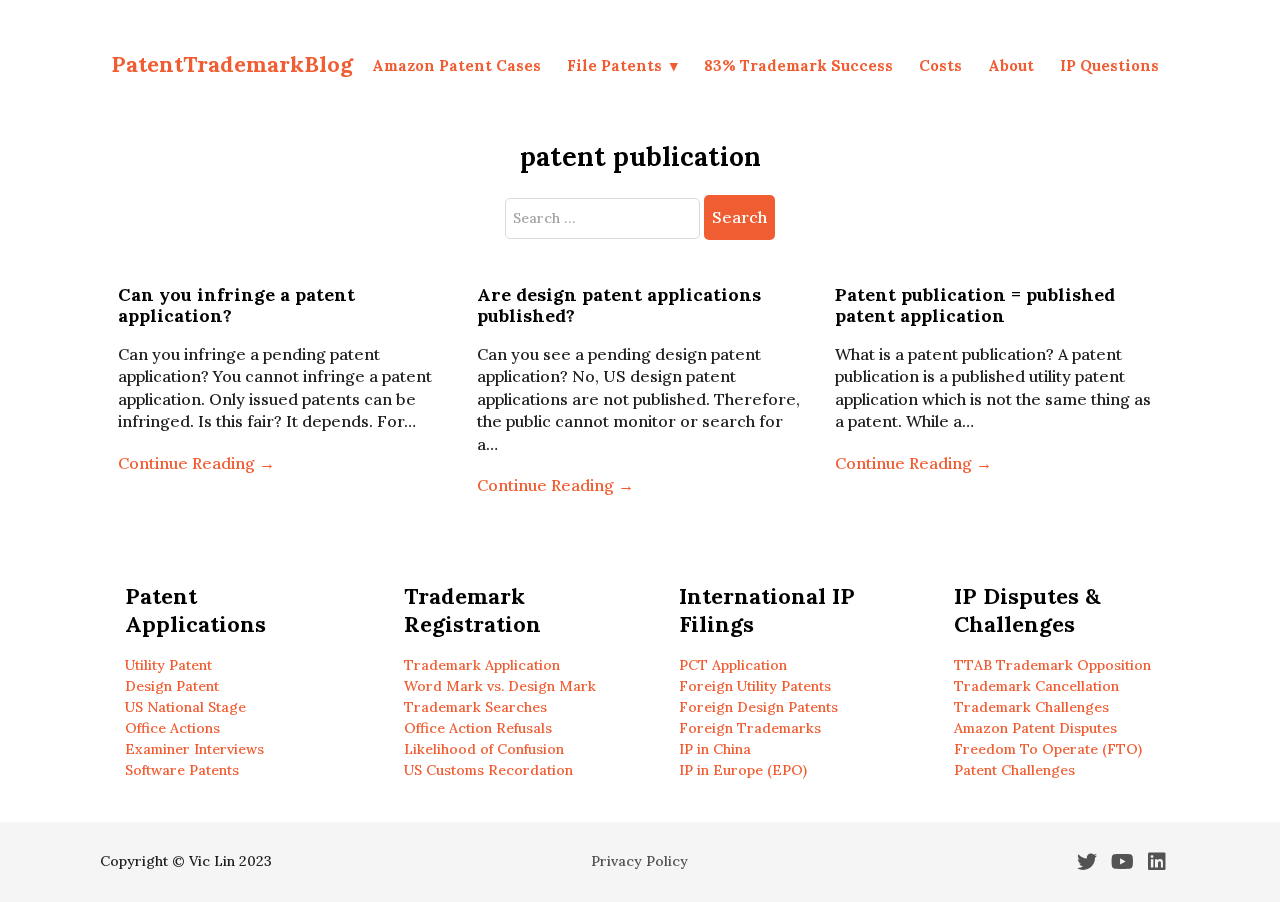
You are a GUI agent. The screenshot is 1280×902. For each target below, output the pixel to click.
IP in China (715, 749)
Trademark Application (482, 665)
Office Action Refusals (478, 728)
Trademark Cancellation (1036, 686)
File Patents (614, 65)
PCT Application (733, 665)
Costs (940, 65)
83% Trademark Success (798, 65)
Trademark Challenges (1031, 707)
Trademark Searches (475, 707)
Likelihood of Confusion (484, 749)
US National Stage (185, 707)
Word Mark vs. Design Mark (500, 686)
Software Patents (182, 770)
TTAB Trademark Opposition (1052, 665)
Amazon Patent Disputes (1035, 728)
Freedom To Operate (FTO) (1048, 749)
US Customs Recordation (488, 770)
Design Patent (172, 686)
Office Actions (172, 728)
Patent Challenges (1014, 770)
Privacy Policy (639, 861)
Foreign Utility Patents (755, 686)
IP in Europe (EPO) (743, 770)
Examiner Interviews (194, 749)
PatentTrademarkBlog (232, 64)
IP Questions (1109, 65)
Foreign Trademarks (750, 728)
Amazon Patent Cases (456, 65)
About (1011, 65)
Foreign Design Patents (758, 707)
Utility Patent (168, 665)
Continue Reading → (196, 463)
